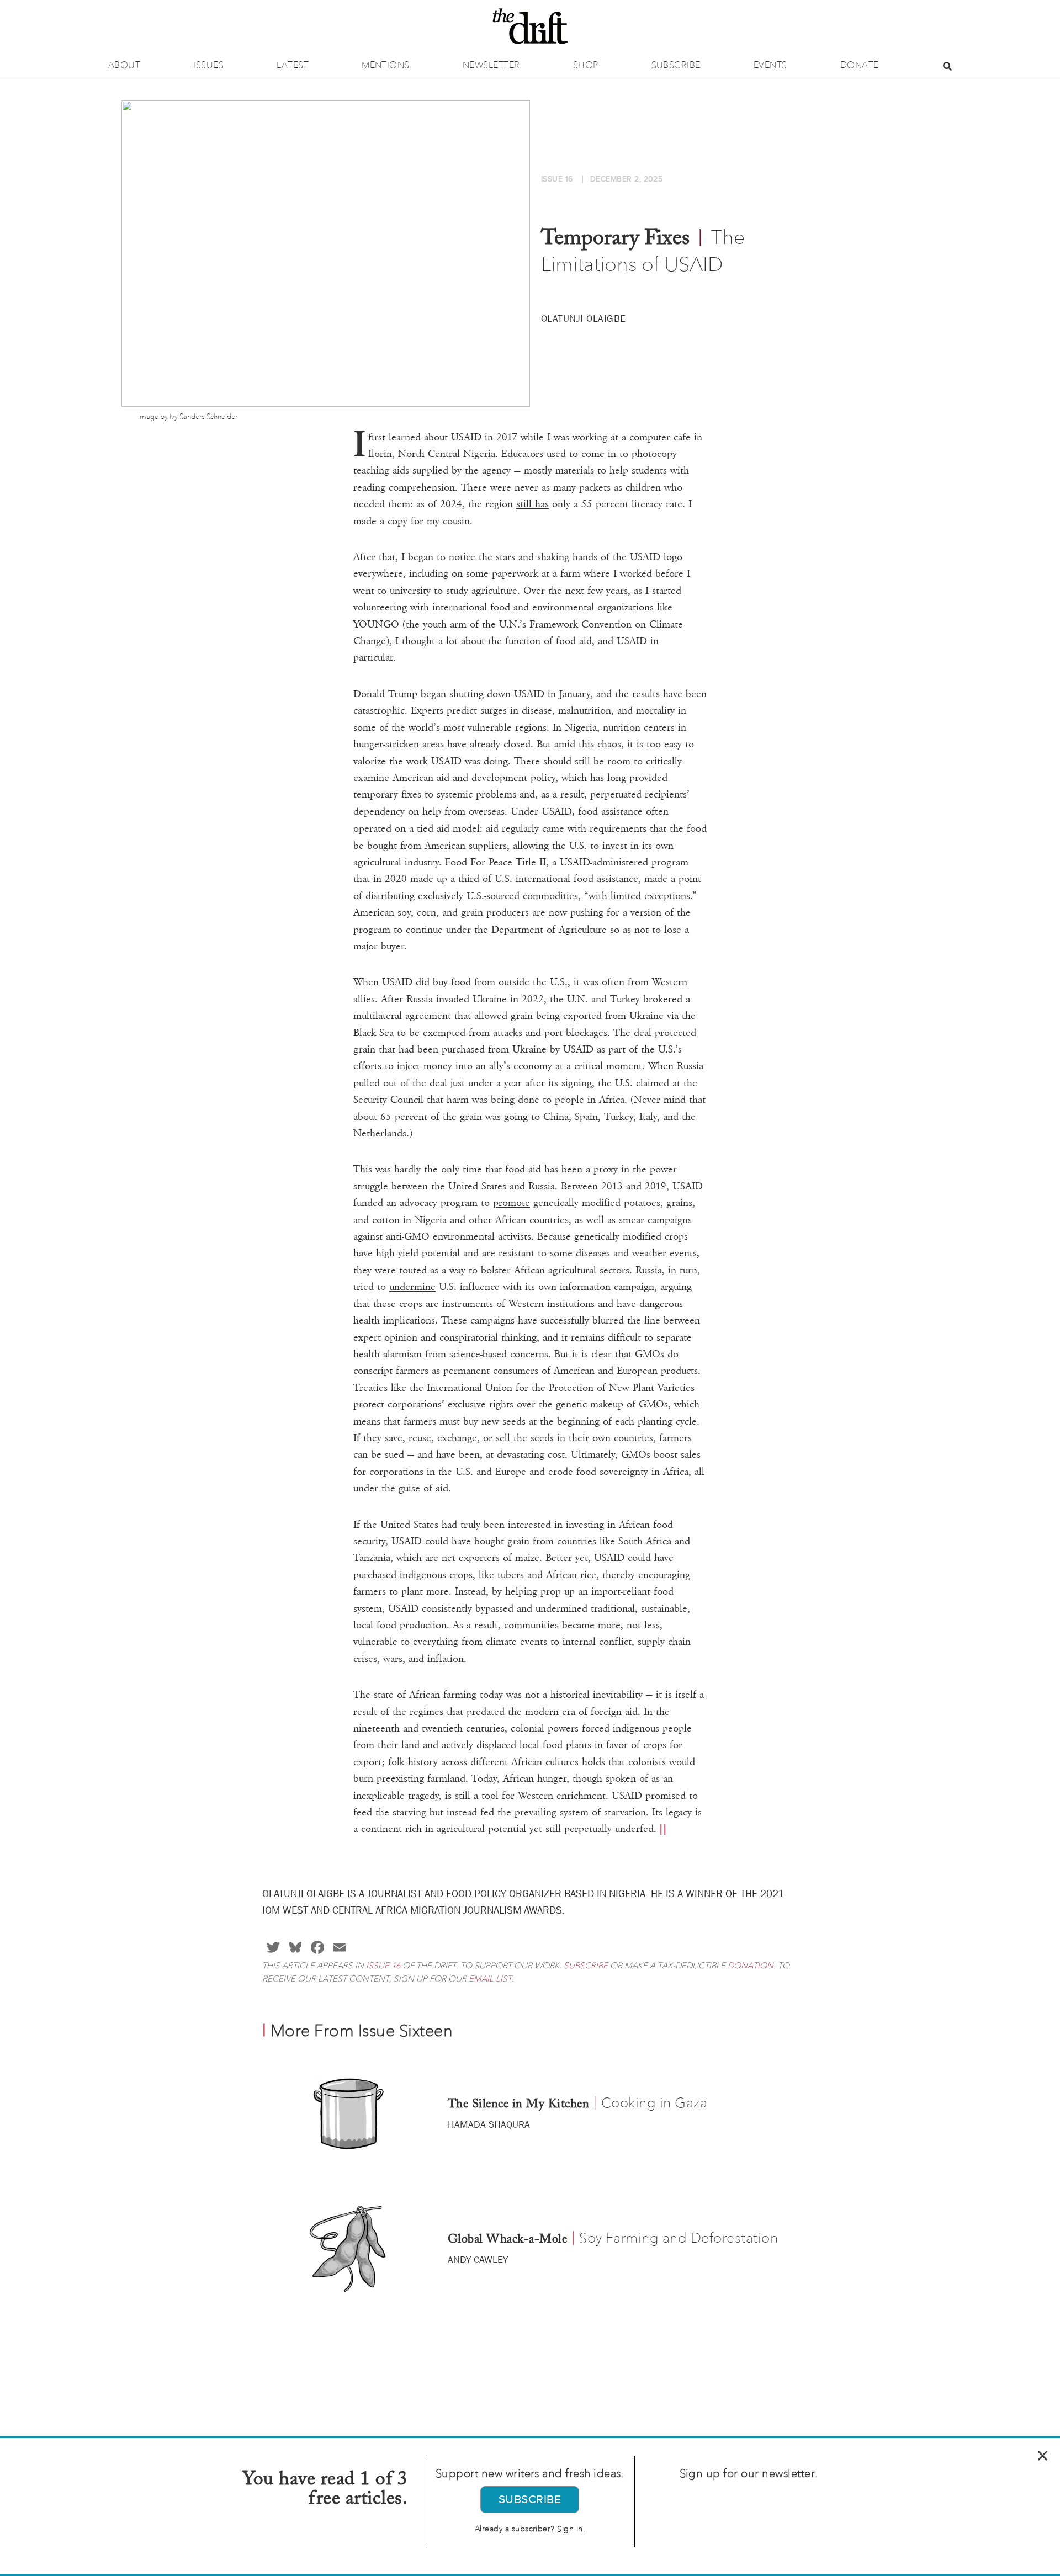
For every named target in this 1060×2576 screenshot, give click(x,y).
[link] (512, 1203)
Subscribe (676, 65)
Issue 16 (383, 1966)
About (124, 65)
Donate (860, 65)
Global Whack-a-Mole (507, 2240)
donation (751, 1966)
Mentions (386, 65)
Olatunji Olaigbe (584, 318)
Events (770, 65)
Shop (586, 65)
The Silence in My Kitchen (518, 2105)
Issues (208, 65)
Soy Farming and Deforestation (679, 2238)
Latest (293, 65)
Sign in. (571, 2529)
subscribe (586, 1966)
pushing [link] (587, 912)
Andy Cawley (478, 2260)
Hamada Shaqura (489, 2124)
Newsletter (491, 65)
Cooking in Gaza (654, 2102)
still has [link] (532, 504)
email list (490, 1979)
